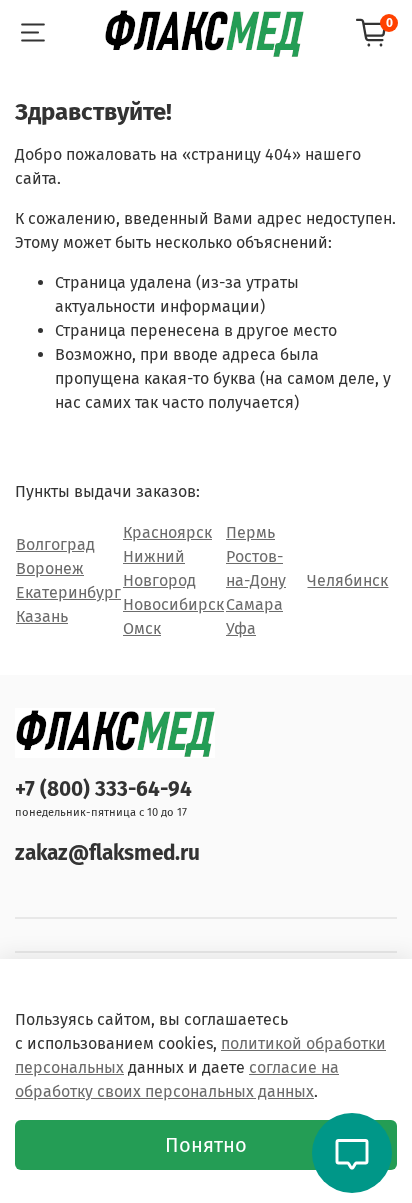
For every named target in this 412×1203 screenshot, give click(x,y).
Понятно (206, 1145)
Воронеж (50, 568)
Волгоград (55, 544)
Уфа (241, 628)
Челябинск (347, 580)
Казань (42, 616)
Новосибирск (173, 604)
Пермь (250, 532)
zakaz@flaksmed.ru (107, 853)
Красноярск (167, 532)
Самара (254, 604)
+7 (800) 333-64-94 (103, 789)
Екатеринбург (68, 592)
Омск (142, 628)
